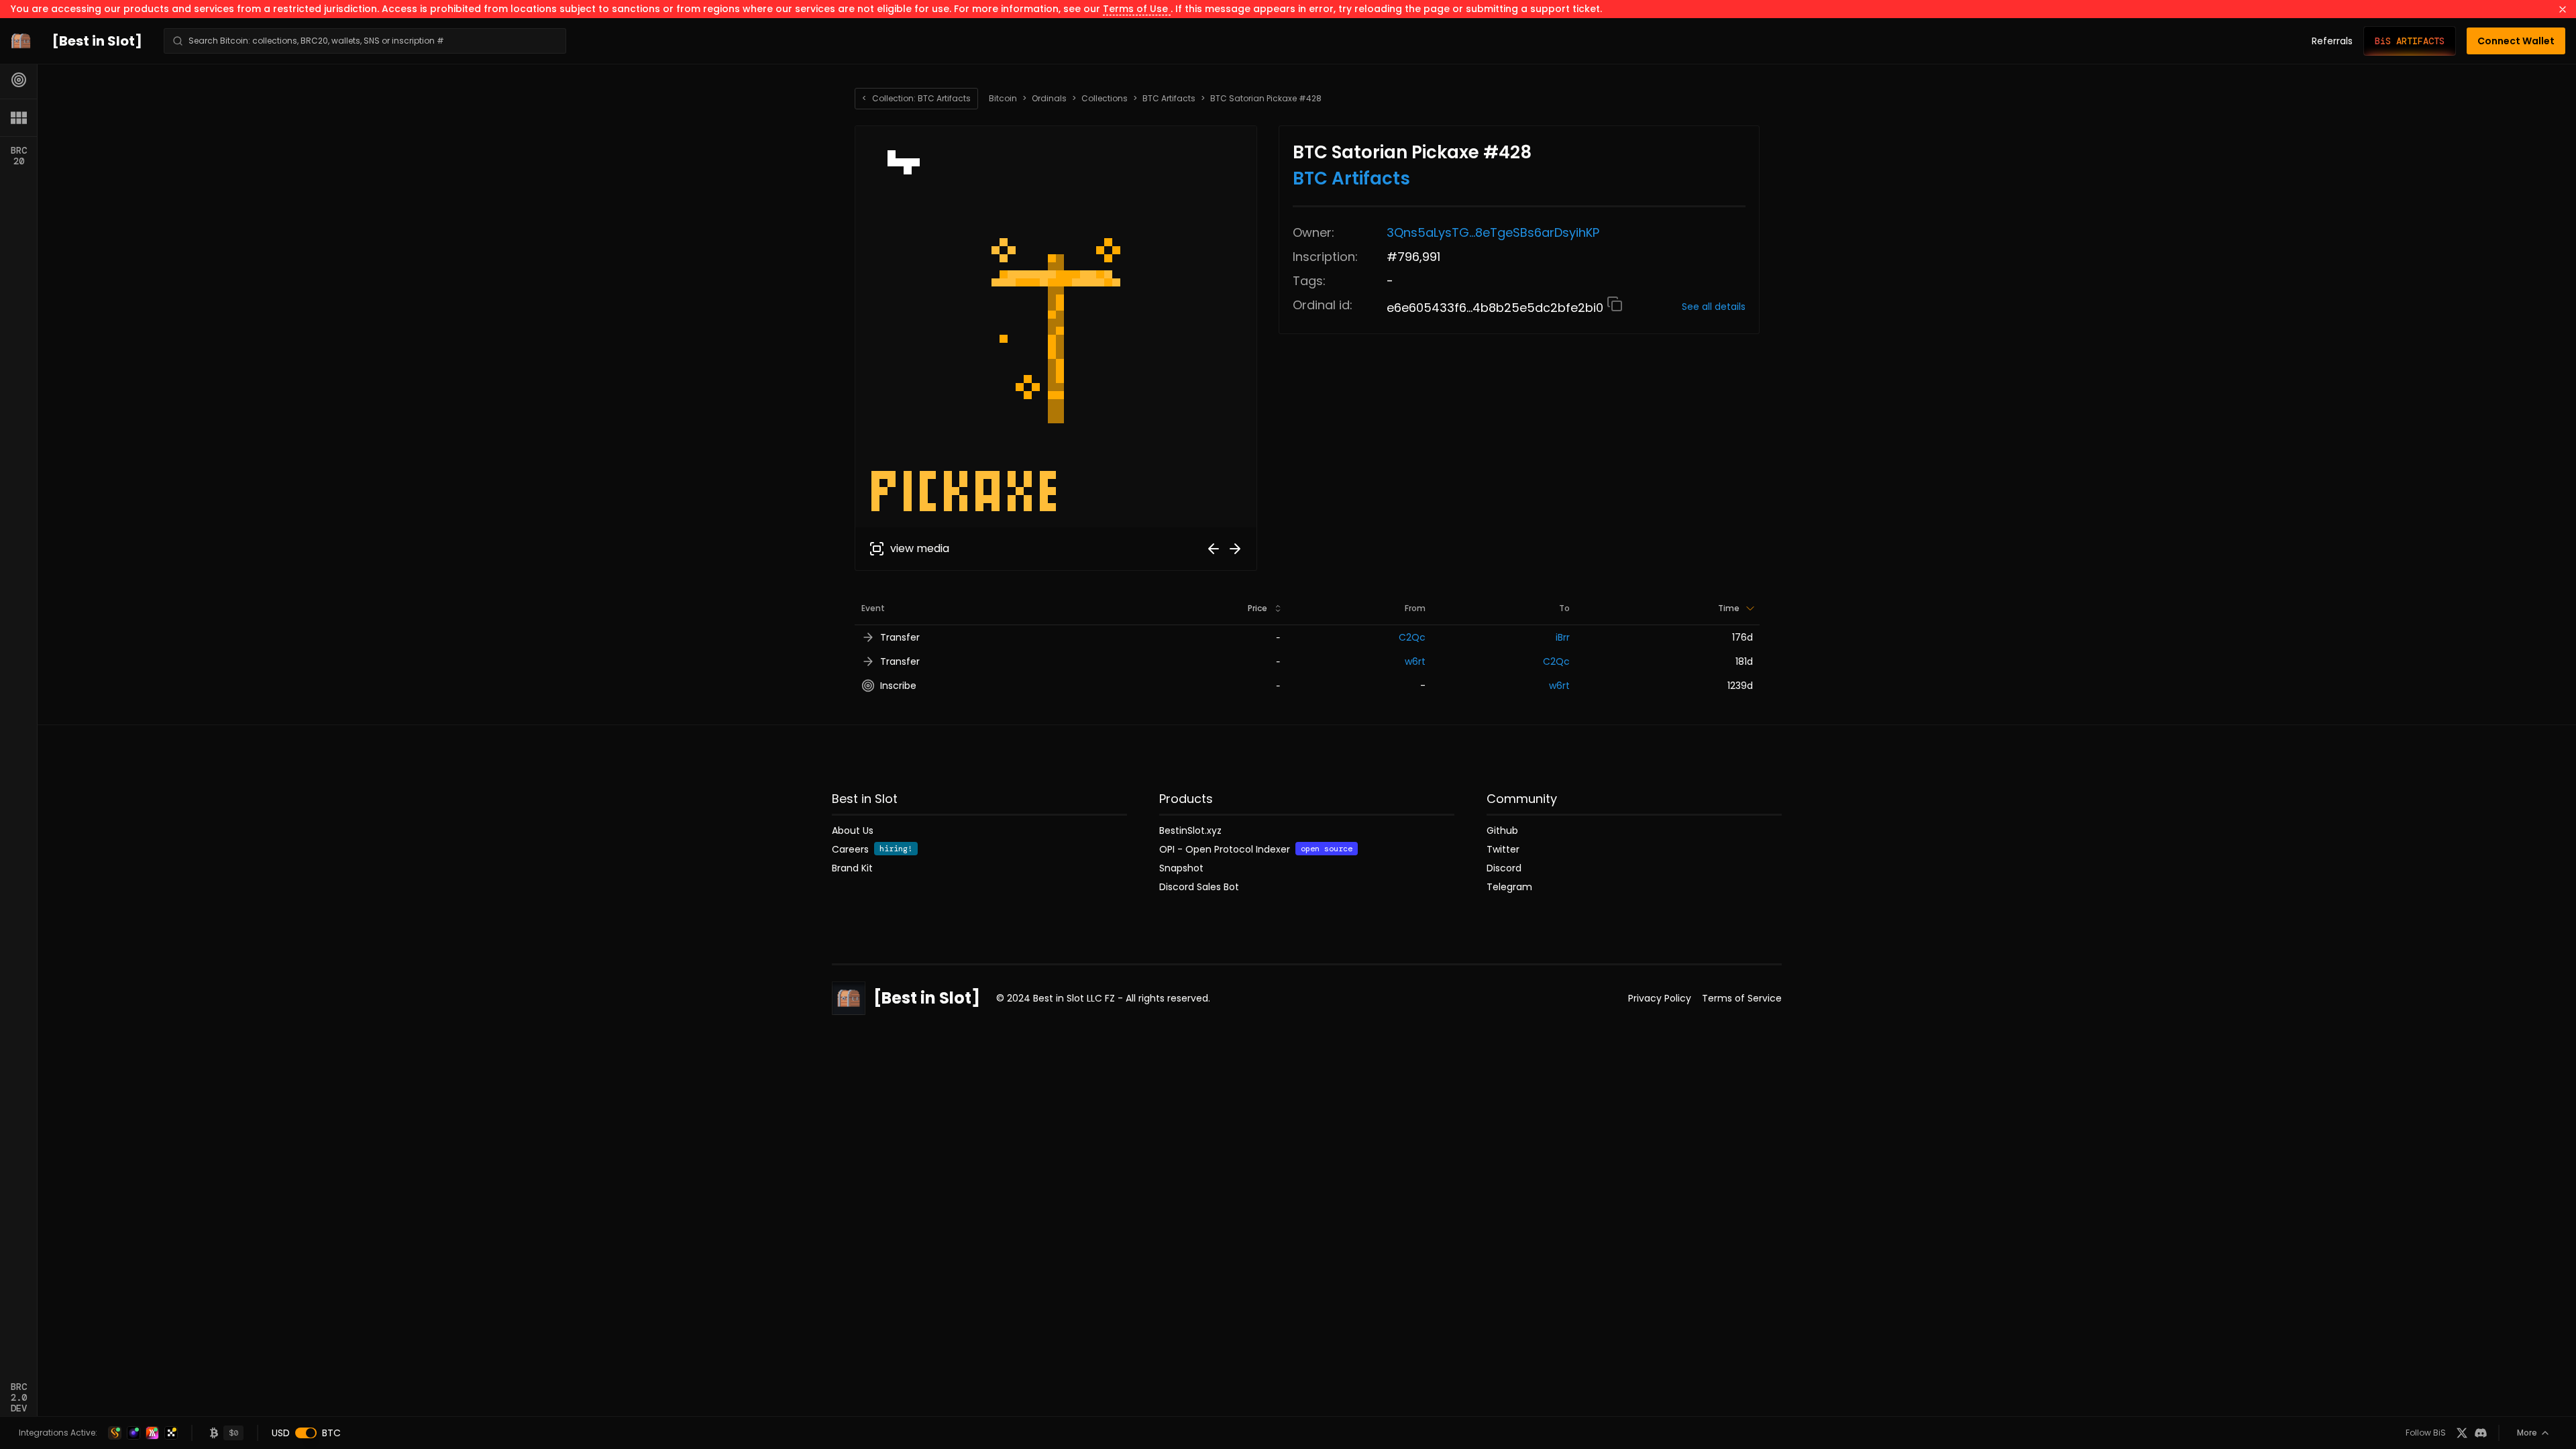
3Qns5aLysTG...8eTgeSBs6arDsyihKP (1493, 232)
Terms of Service (1742, 998)
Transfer (900, 637)
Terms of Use (1137, 9)
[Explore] (19, 80)
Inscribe (898, 686)
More (2527, 1433)
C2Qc (1412, 637)
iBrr (1563, 637)
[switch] (306, 1433)
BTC (331, 1433)
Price (1257, 608)
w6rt (1415, 661)
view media (920, 548)
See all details (1714, 307)
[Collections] (19, 117)
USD (281, 1433)
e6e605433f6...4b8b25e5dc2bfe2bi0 (1497, 308)
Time (1729, 608)
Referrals (2332, 41)
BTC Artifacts (1169, 99)
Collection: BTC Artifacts (916, 98)
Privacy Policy (1660, 998)
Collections (1105, 99)
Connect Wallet (2516, 41)
